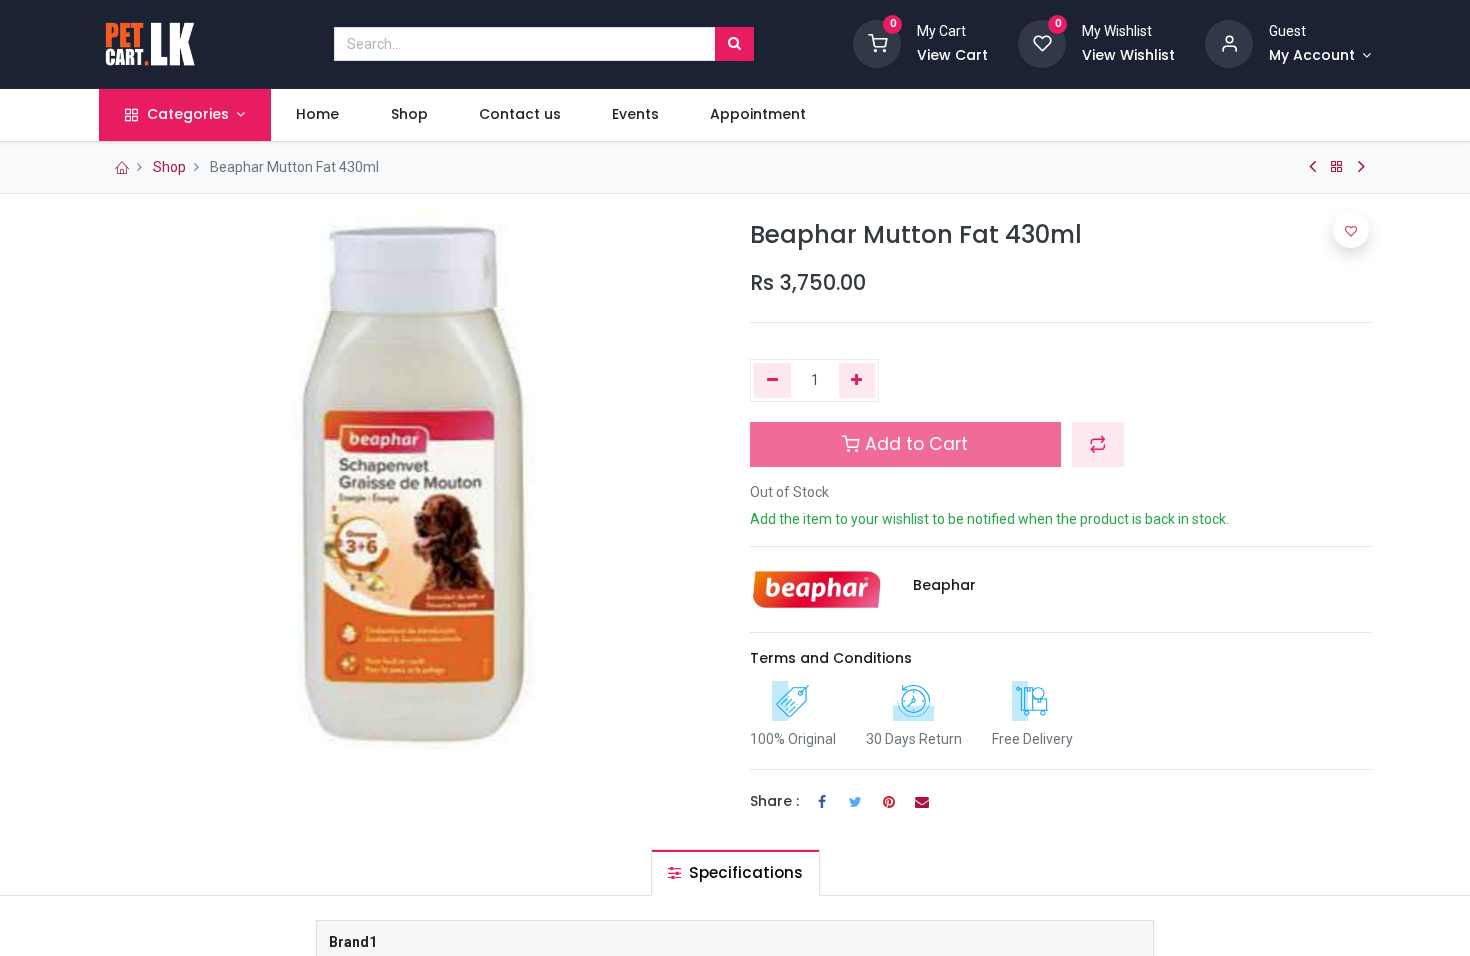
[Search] (734, 44)
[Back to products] (1337, 167)
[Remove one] (772, 381)
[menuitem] (318, 115)
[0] (877, 43)
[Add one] (857, 381)
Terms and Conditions (831, 658)
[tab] (735, 872)
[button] (1098, 444)
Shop (169, 167)
